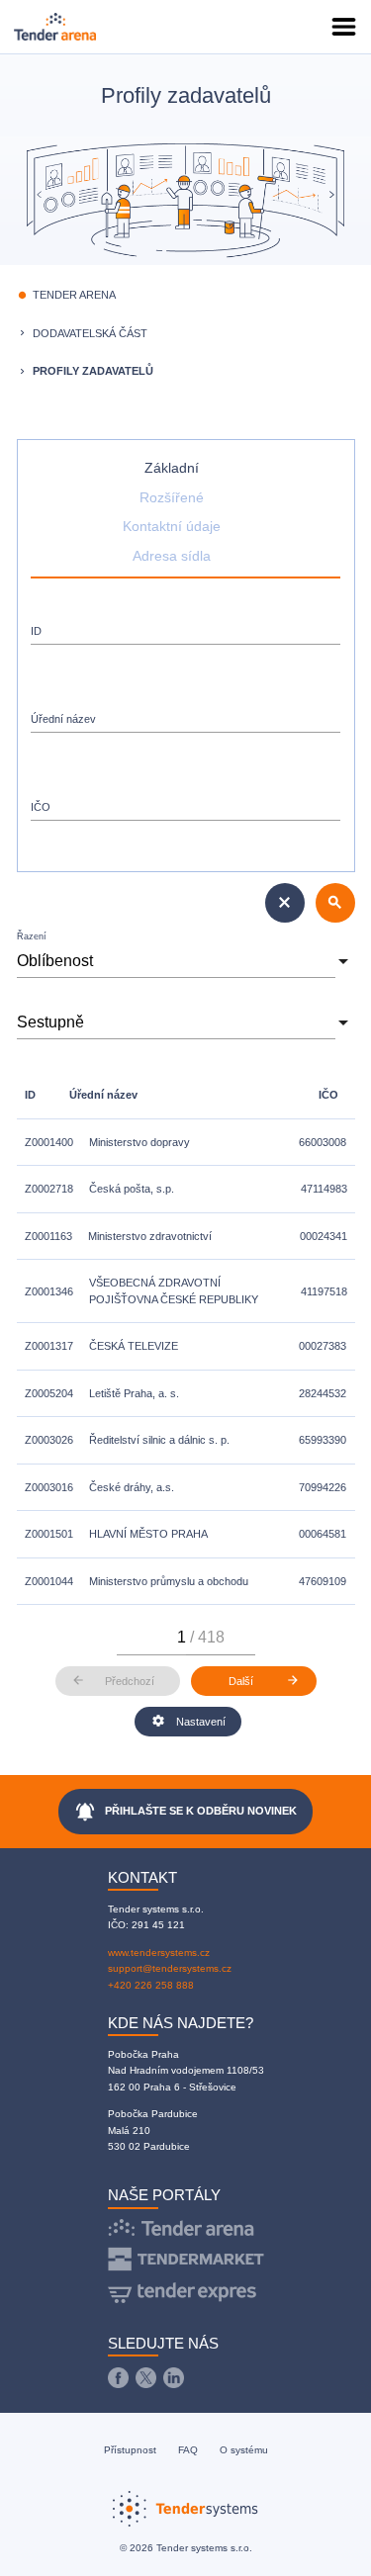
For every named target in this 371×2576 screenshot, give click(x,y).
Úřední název (63, 719)
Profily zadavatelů (93, 371)
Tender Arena (74, 295)
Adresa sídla (172, 556)
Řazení (32, 936)
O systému (244, 2450)
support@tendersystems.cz (170, 1968)
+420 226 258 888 (151, 1985)
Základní (172, 468)
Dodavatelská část (90, 333)
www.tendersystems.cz (159, 1953)
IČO (41, 807)
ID (36, 631)
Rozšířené (172, 498)
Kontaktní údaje (172, 527)
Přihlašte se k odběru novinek (185, 1812)
